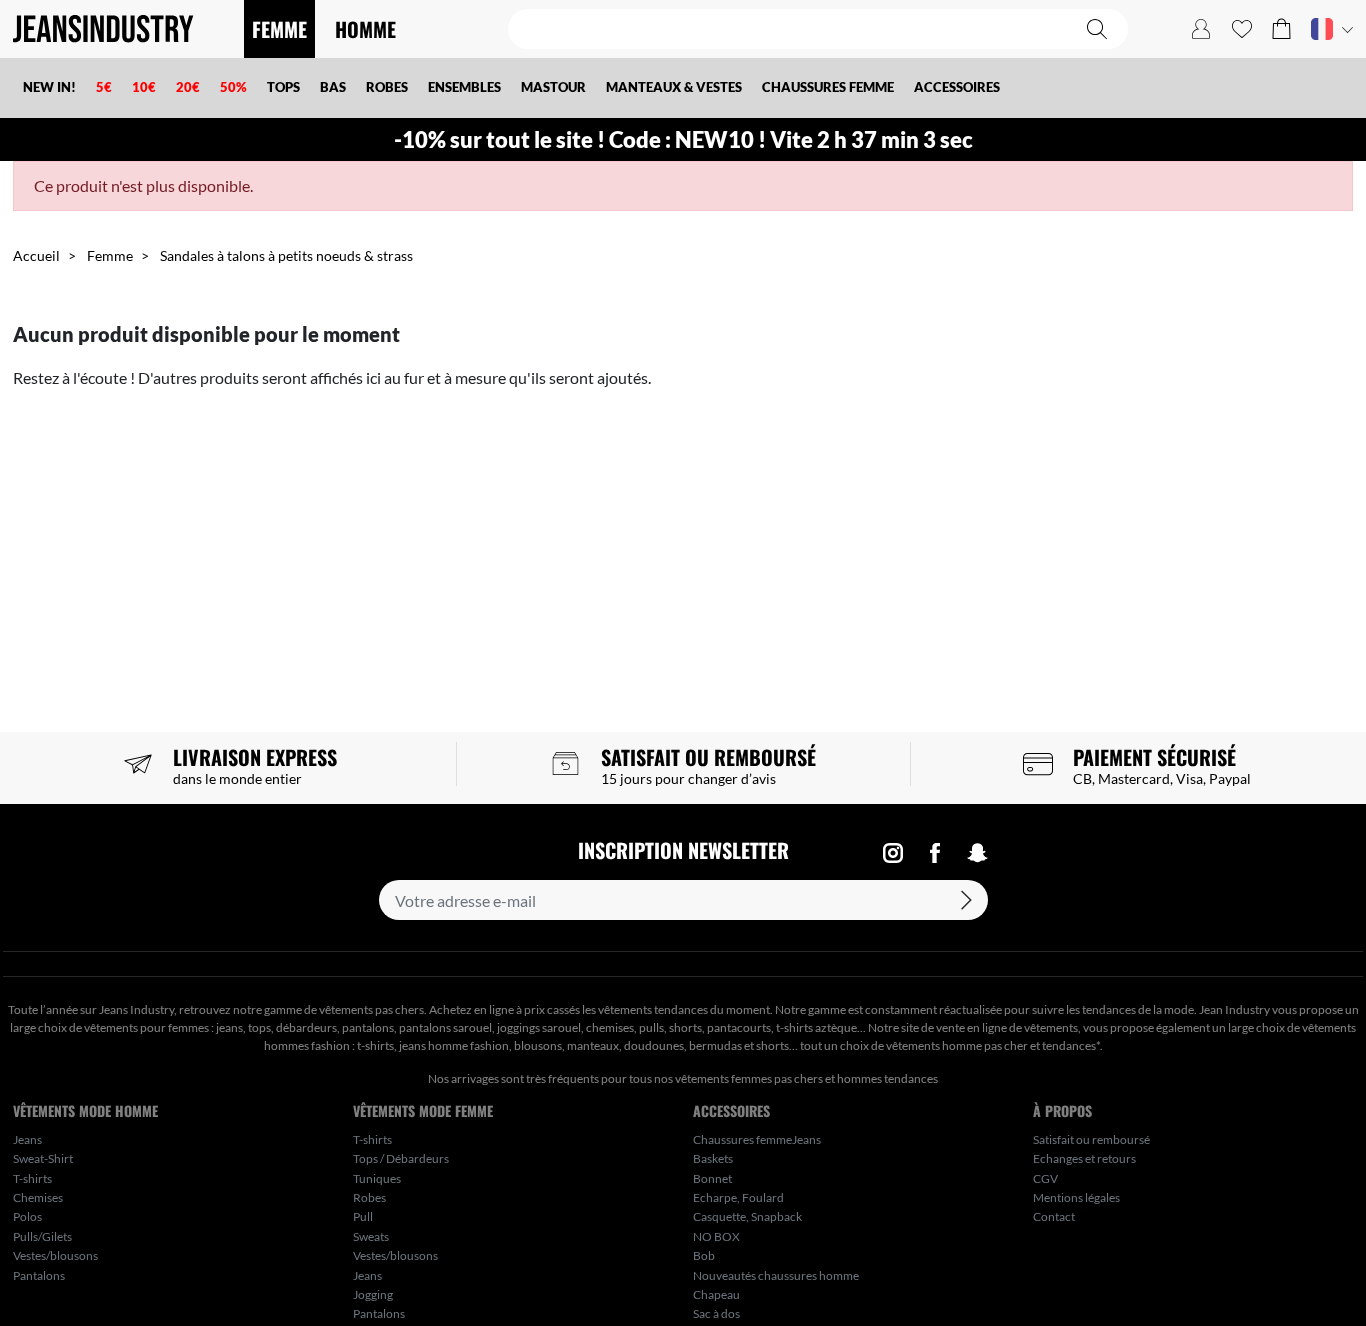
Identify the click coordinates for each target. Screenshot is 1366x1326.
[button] (1281, 29)
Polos (27, 1216)
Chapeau (716, 1294)
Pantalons (39, 1275)
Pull (363, 1216)
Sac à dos (716, 1313)
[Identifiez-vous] (1201, 29)
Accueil (36, 255)
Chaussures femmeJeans (757, 1139)
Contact (1054, 1216)
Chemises (38, 1197)
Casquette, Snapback (747, 1216)
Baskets (713, 1158)
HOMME (365, 29)
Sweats (371, 1236)
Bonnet (712, 1178)
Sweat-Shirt (43, 1158)
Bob (704, 1255)
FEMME (279, 29)
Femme (110, 255)
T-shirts (32, 1178)
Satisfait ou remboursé (1091, 1139)
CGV (1045, 1178)
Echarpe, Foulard (738, 1197)
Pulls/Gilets (42, 1236)
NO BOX (716, 1236)
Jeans (27, 1139)
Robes (369, 1197)
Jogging (373, 1294)
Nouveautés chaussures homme (776, 1275)
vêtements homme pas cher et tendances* (993, 1045)
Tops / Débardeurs (401, 1158)
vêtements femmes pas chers (749, 1078)
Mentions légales (1076, 1197)
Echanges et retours (1084, 1158)
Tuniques (377, 1178)
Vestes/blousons (55, 1255)
